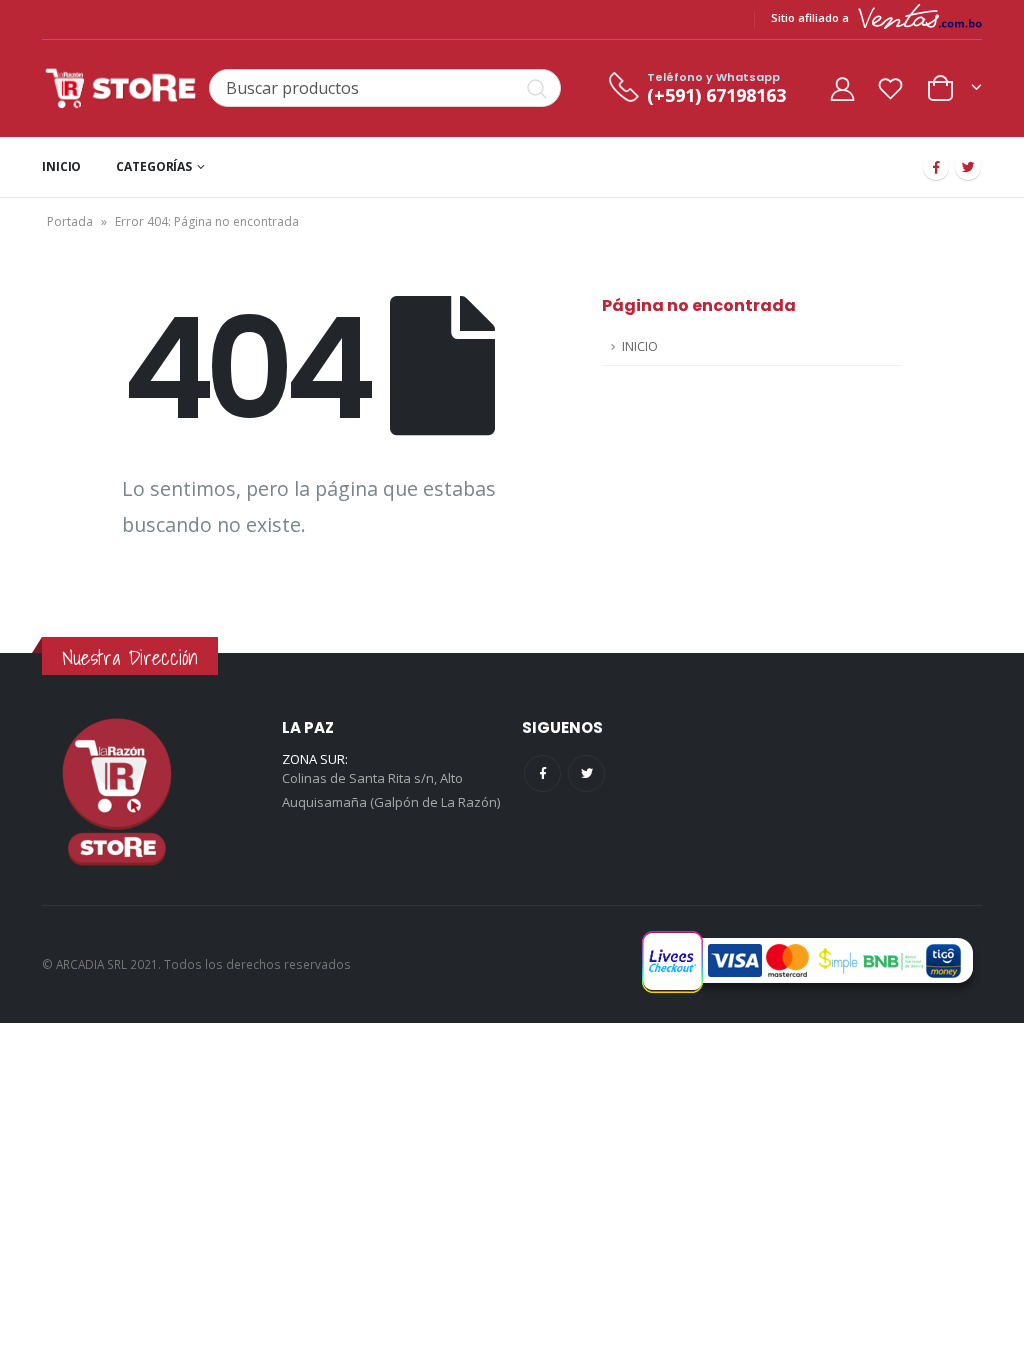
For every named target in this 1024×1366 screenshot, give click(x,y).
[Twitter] (968, 167)
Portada (70, 221)
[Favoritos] (891, 88)
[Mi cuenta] (842, 88)
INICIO (61, 166)
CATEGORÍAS (154, 166)
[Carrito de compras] (953, 86)
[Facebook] (936, 167)
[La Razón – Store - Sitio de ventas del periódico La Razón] (120, 88)
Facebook (542, 773)
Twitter (586, 773)
